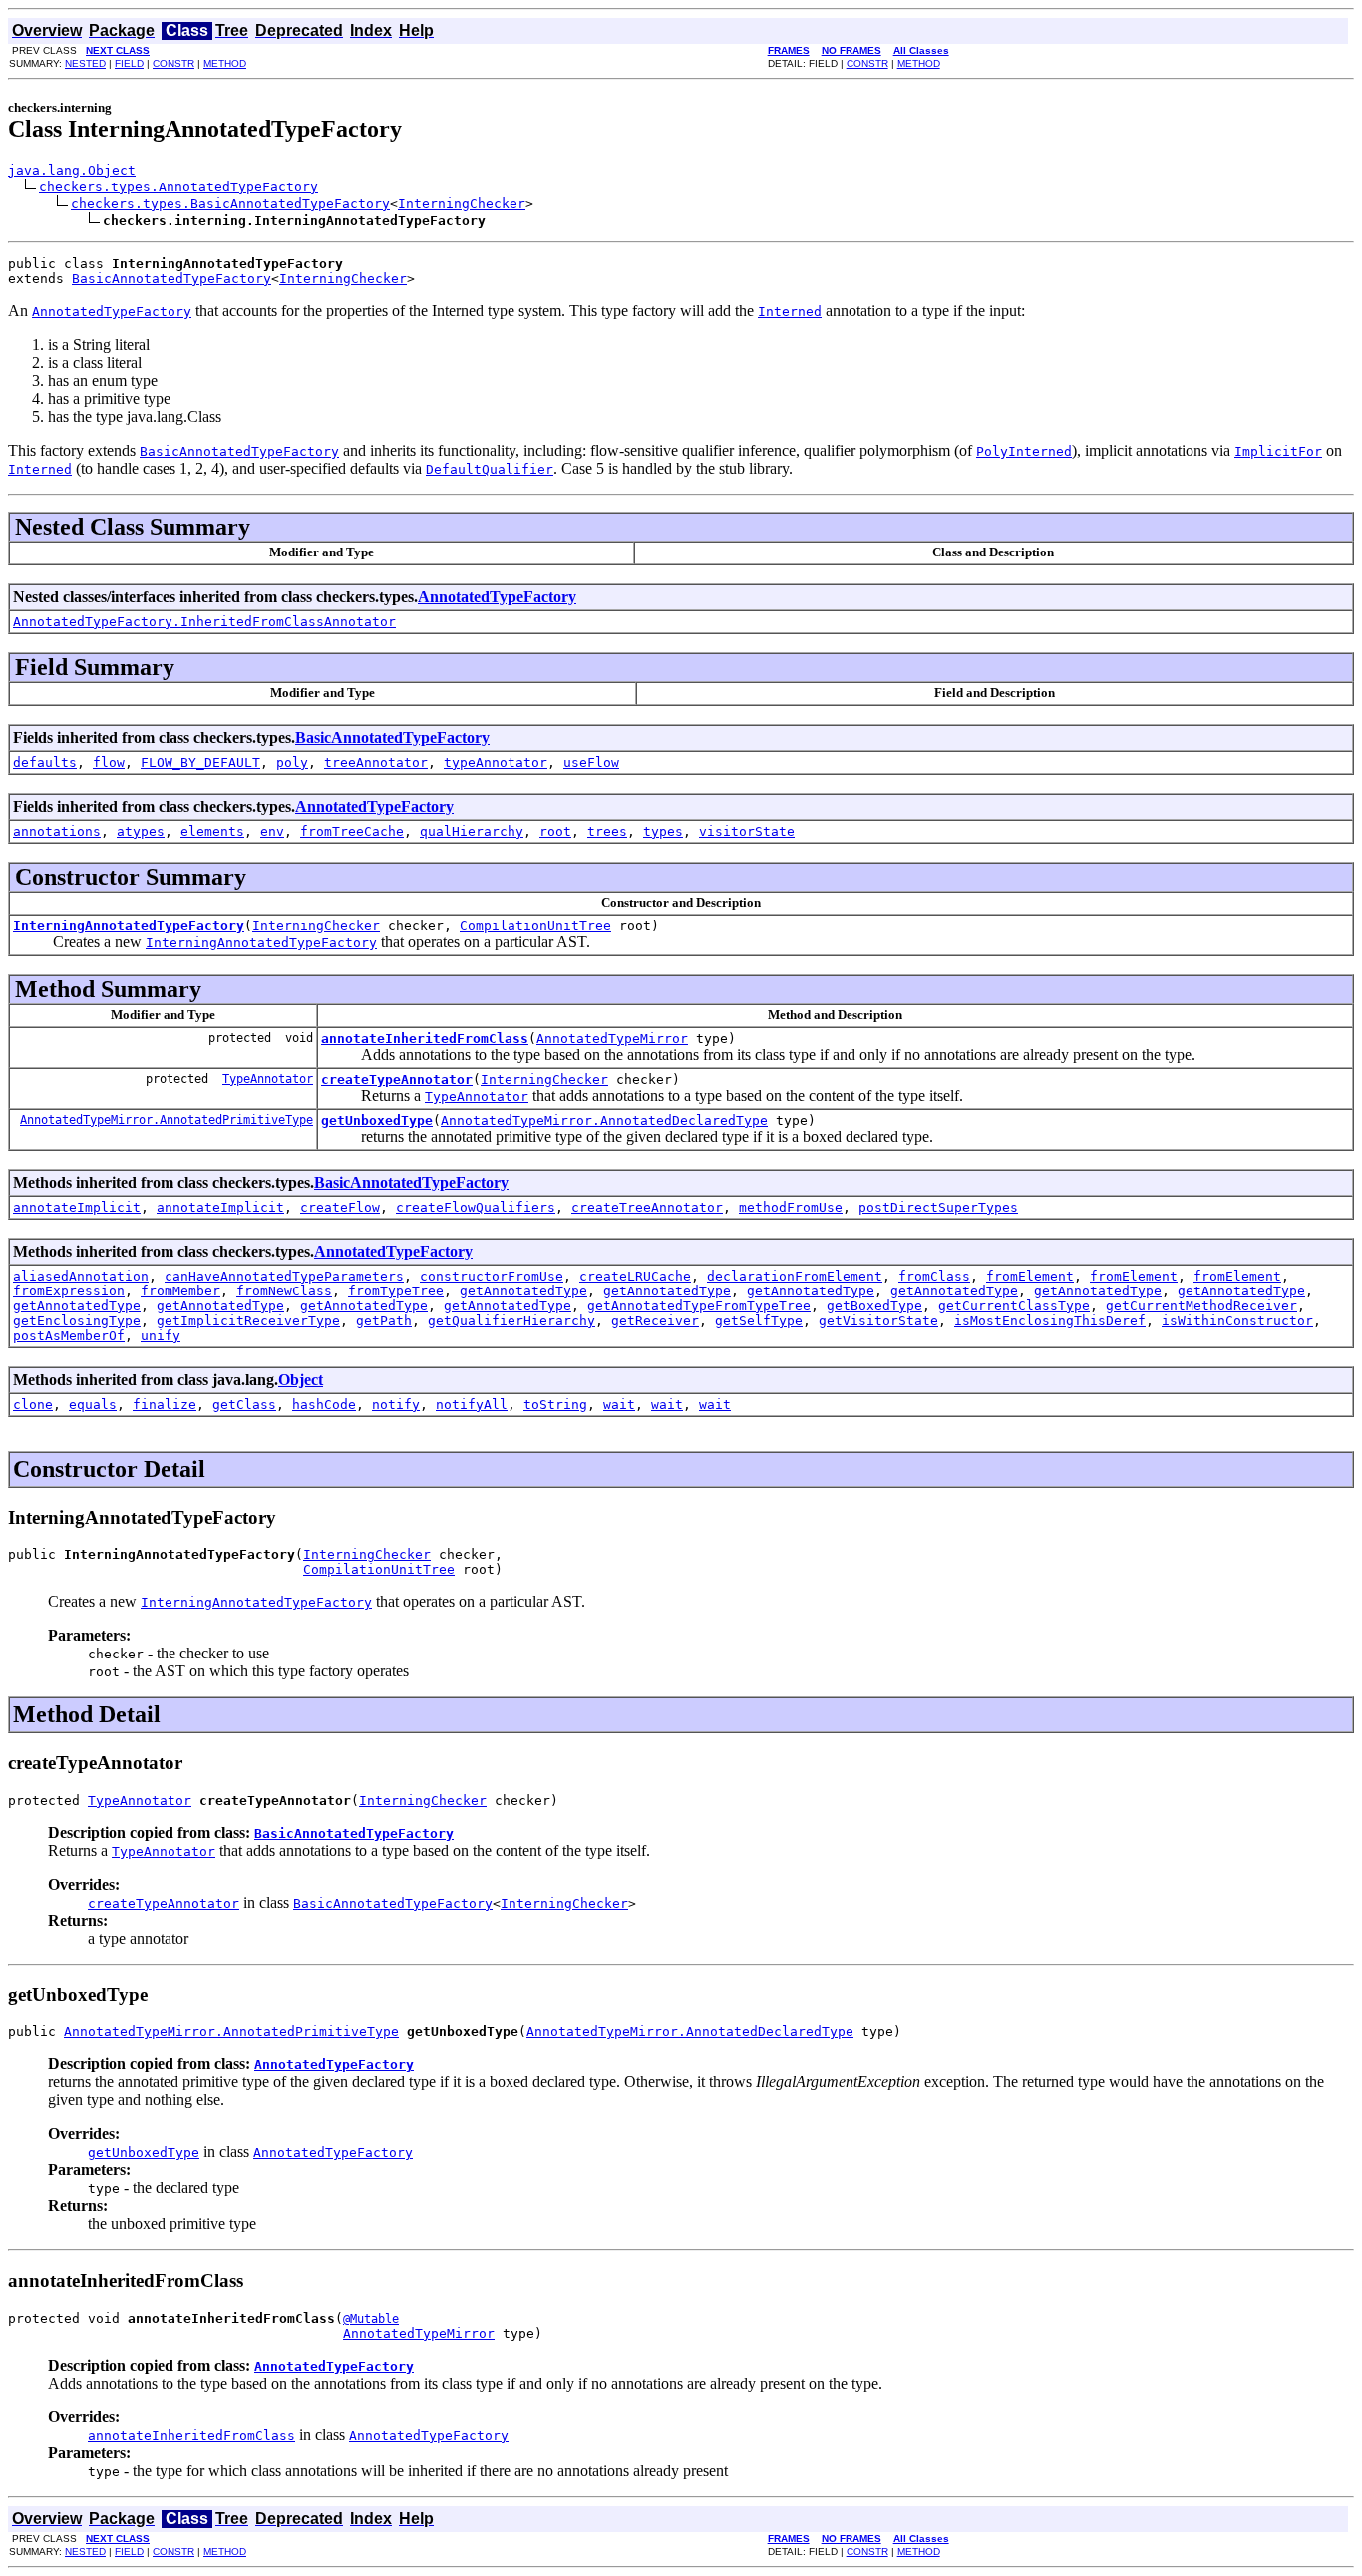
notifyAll (472, 1405)
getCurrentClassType (1014, 1306)
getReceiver (655, 1321)
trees (607, 831)
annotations (57, 831)
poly (292, 762)
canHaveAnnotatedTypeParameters (284, 1276)
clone (33, 1405)
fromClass (934, 1276)
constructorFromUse (492, 1276)
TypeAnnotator (268, 1079)
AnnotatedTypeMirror (612, 1039)
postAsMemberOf (69, 1336)
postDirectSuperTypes (938, 1207)
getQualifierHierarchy (511, 1321)
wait (619, 1405)
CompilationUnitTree (535, 926)
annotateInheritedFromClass (425, 1039)
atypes (141, 831)
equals (93, 1405)
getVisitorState (878, 1321)
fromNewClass (284, 1291)
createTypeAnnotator (397, 1080)
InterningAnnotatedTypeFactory (129, 926)
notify (396, 1405)
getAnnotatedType (523, 1291)
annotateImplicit (77, 1207)
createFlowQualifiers (476, 1207)
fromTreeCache (352, 831)
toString (555, 1405)
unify (161, 1336)
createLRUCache (635, 1276)
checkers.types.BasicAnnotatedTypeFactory (230, 204)
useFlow (591, 762)
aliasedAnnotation (81, 1276)
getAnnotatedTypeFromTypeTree (699, 1306)
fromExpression (69, 1291)
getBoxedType (874, 1306)
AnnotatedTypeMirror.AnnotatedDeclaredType (604, 1120)
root (555, 831)
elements (212, 831)
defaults (45, 762)
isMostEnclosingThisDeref (1050, 1321)
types (663, 831)
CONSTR (173, 63)
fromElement (1030, 1276)
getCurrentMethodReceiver (1201, 1306)
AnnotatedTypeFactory (497, 597)
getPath (384, 1321)
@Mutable (371, 2319)
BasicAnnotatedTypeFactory (171, 279)
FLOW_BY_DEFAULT (200, 762)
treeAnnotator (376, 762)
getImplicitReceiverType (248, 1321)
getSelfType (759, 1321)
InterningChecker (462, 204)
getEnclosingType (77, 1321)
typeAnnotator (496, 762)
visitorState (747, 831)
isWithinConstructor (1237, 1321)
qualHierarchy (472, 831)
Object (301, 1380)
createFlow (340, 1207)
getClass (244, 1405)
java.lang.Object (72, 170)
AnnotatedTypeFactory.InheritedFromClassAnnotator (204, 622)
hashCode (324, 1405)
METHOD (225, 63)
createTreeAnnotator (647, 1207)
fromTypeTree (396, 1291)
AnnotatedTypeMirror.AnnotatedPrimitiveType (167, 1120)
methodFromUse (791, 1207)
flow (109, 762)
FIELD (129, 63)
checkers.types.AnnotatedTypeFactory (178, 187)
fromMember (180, 1291)
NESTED (85, 63)
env (272, 831)
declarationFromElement (795, 1276)
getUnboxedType (377, 1120)
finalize (165, 1405)
